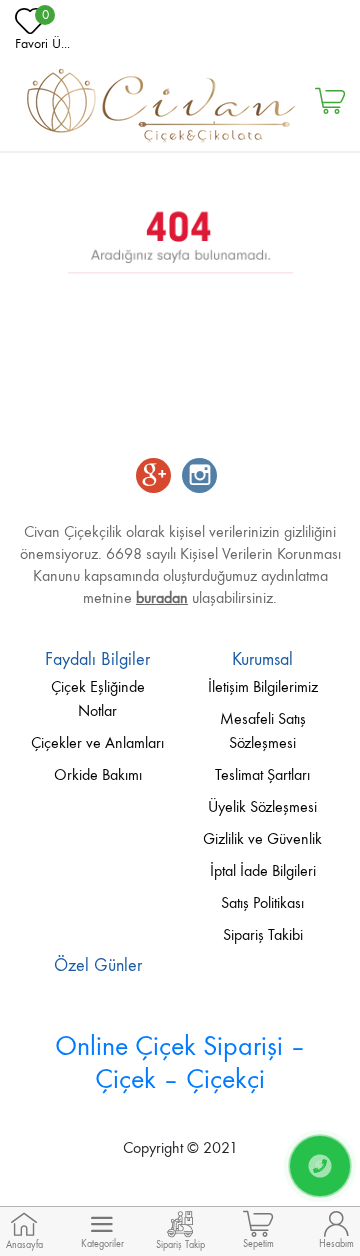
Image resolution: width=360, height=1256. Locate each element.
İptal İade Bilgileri (263, 870)
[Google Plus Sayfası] (153, 477)
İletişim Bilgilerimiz (263, 686)
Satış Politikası (262, 902)
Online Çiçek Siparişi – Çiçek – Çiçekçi (180, 1062)
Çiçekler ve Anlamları (97, 742)
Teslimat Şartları (262, 774)
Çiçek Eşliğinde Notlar (98, 698)
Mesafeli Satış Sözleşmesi (263, 730)
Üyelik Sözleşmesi (262, 806)
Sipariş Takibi (263, 934)
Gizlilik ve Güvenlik (262, 838)
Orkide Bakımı (98, 774)
